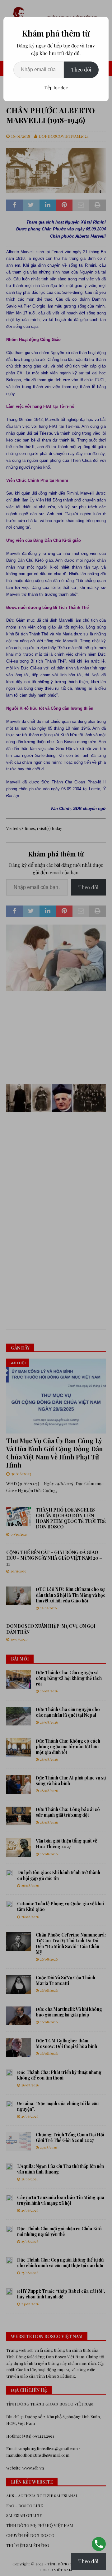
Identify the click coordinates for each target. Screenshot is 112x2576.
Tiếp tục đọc (56, 88)
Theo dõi (81, 69)
